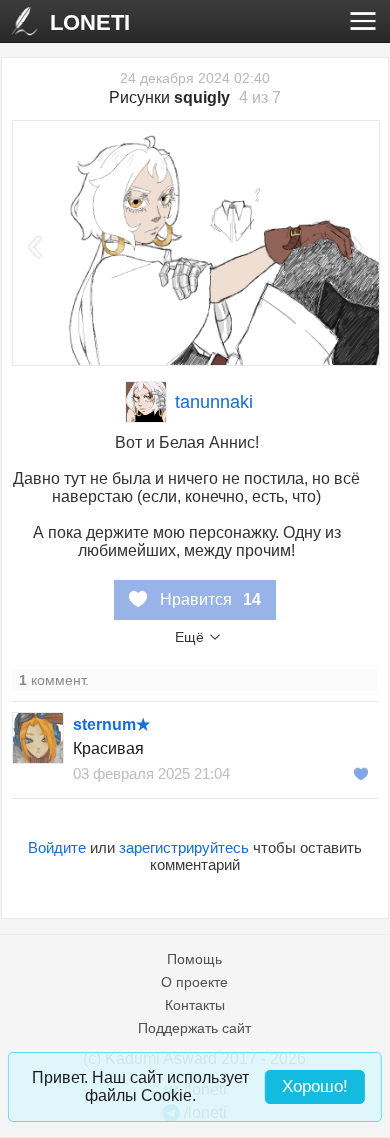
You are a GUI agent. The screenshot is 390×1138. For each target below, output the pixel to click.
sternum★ (111, 724)
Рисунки (169, 97)
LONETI (90, 22)
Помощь (194, 959)
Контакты (195, 1005)
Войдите (57, 847)
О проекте (194, 982)
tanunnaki (214, 402)
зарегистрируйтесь (184, 847)
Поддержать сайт (194, 1028)
